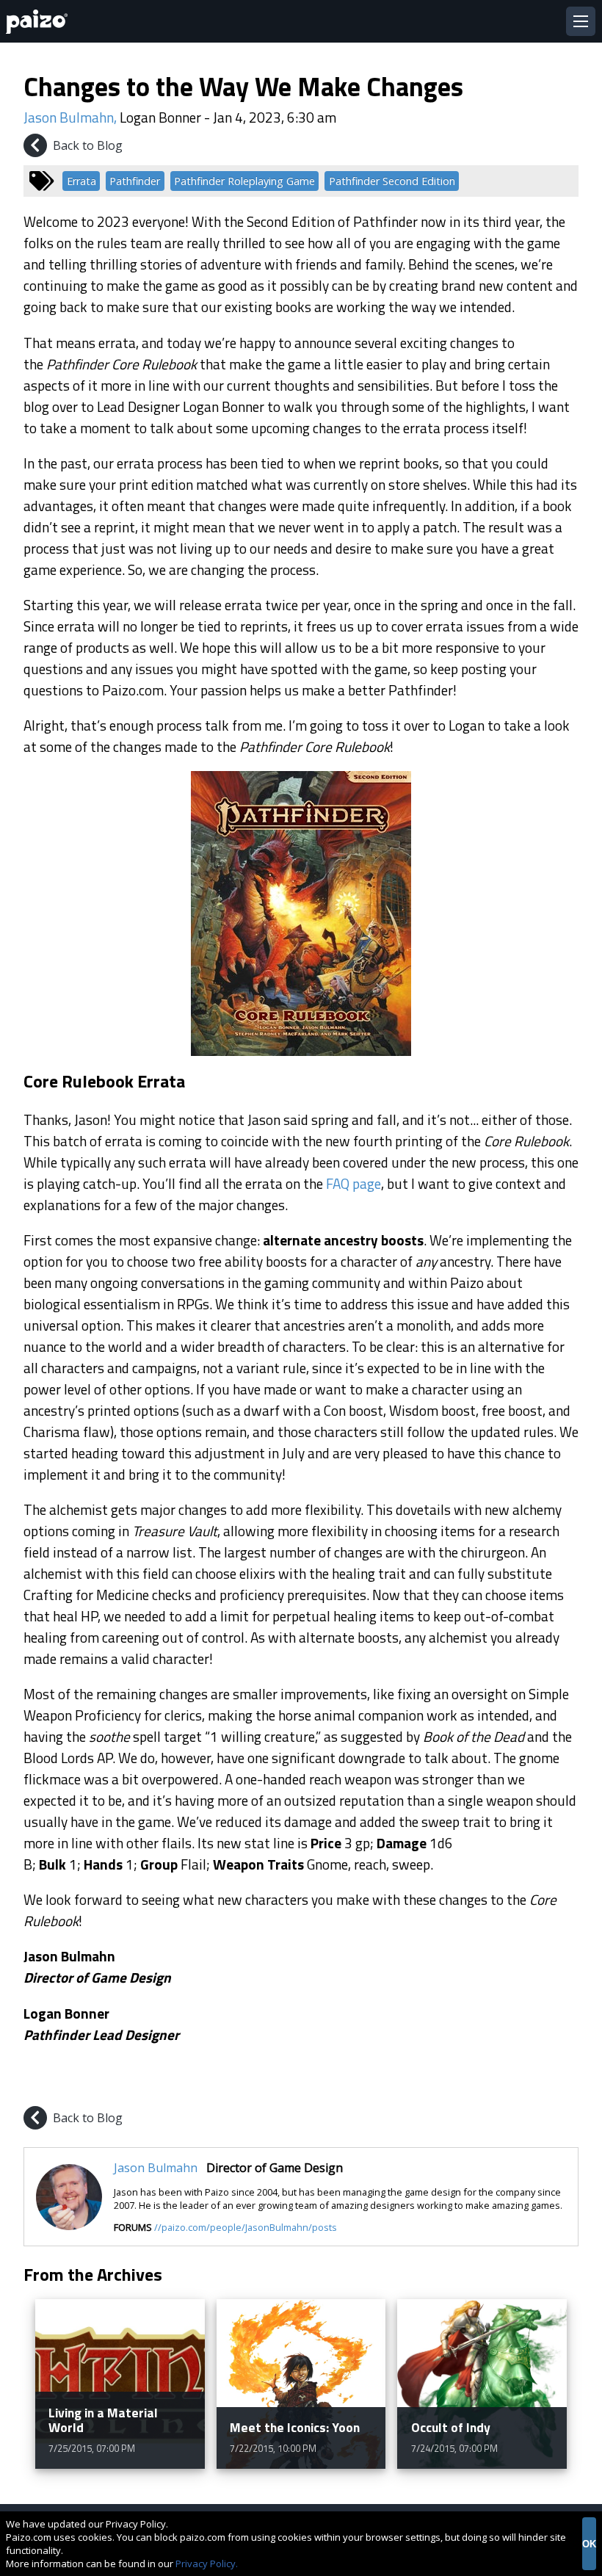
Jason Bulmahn (156, 2168)
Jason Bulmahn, (72, 117)
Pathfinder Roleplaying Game (244, 181)
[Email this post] (565, 2085)
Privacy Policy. (207, 2564)
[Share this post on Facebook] (496, 2085)
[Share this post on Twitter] (532, 2085)
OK (589, 2544)
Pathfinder (135, 181)
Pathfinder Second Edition (392, 181)
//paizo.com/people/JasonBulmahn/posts (246, 2227)
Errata (81, 181)
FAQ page (353, 1183)
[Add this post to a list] (461, 2085)
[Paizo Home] (40, 22)
